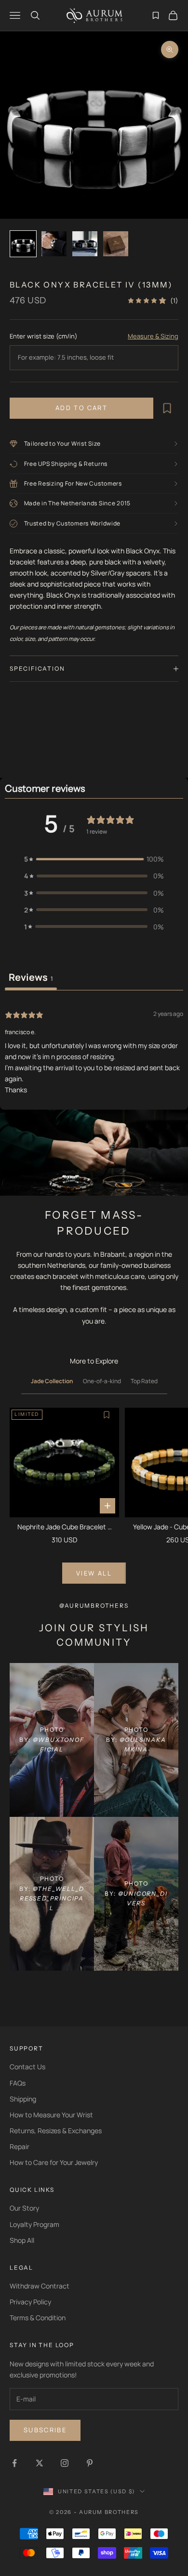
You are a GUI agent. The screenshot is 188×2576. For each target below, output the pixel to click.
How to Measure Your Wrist (51, 2115)
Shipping (23, 2099)
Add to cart (81, 408)
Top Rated (144, 1381)
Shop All (22, 2240)
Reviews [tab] (31, 977)
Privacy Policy (30, 2302)
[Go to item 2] (54, 244)
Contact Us (27, 2067)
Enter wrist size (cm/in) (44, 336)
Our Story (24, 2208)
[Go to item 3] (85, 244)
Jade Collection (52, 1381)
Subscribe (45, 2430)
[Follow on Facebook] (14, 2463)
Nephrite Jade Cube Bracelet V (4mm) (64, 1527)
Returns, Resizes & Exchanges (56, 2131)
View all (94, 1573)
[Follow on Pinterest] (90, 2463)
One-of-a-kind (102, 1381)
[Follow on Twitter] (40, 2463)
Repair (20, 2146)
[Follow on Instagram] (65, 2463)
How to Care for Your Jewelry (54, 2162)
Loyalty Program (34, 2224)
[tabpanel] (94, 1051)
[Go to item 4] (116, 244)
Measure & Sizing (153, 336)
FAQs (18, 2083)
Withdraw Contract (40, 2286)
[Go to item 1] (23, 244)
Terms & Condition (38, 2318)
